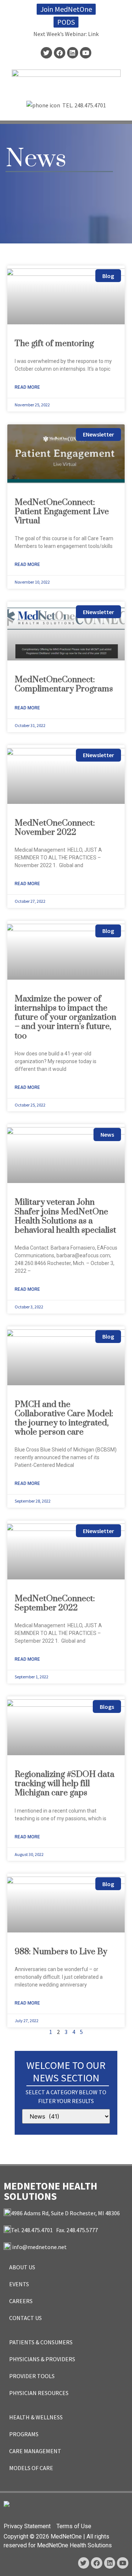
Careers (21, 2301)
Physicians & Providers (42, 2359)
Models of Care (31, 2468)
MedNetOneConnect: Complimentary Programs (64, 684)
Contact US (25, 2318)
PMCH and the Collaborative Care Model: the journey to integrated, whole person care (64, 1419)
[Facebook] (60, 53)
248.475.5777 (82, 2230)
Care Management (35, 2451)
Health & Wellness (36, 2417)
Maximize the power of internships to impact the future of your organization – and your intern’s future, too (65, 1018)
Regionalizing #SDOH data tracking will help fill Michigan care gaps (65, 1784)
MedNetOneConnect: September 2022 (55, 1603)
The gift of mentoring (54, 344)
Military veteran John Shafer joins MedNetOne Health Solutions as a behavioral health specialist (65, 1216)
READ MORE (27, 387)
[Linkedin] (73, 53)
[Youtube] (86, 53)
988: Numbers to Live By (61, 1952)
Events (19, 2284)
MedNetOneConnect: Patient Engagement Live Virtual (62, 512)
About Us (22, 2267)
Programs (24, 2434)
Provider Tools (32, 2376)
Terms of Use (74, 2526)
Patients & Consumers (41, 2342)
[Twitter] (46, 53)
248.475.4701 (90, 105)
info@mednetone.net (39, 2247)
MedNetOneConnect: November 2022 (55, 828)
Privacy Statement (27, 2526)
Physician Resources (39, 2393)
